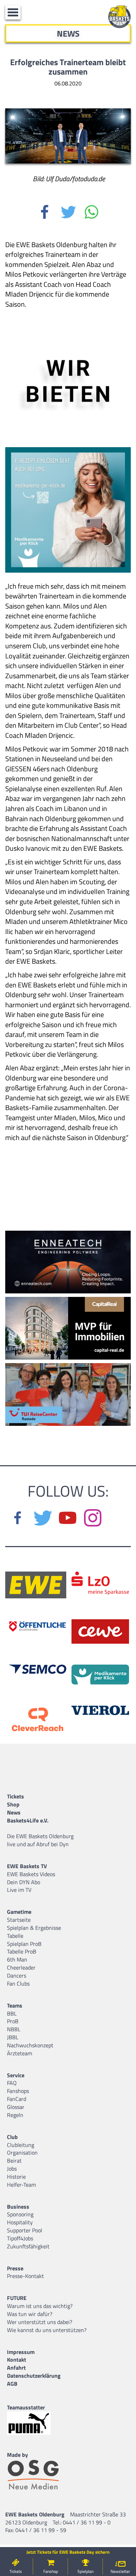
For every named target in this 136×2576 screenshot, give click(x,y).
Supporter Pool (25, 2230)
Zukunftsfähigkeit (28, 2246)
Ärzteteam (20, 2053)
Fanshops (18, 2091)
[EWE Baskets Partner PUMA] (35, 2423)
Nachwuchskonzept (30, 2045)
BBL (12, 2013)
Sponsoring (20, 2214)
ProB (13, 2021)
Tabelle (15, 1936)
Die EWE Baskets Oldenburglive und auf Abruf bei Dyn (40, 1840)
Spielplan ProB (24, 1944)
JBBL (13, 2037)
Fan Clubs (18, 1983)
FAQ (12, 2083)
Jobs (12, 2169)
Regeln (15, 2115)
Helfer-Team (21, 2185)
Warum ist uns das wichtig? (40, 2306)
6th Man (17, 1959)
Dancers (17, 1975)
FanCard (17, 2099)
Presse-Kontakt (25, 2276)
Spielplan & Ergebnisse (34, 1928)
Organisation (22, 2153)
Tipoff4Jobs (20, 2238)
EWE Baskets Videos (31, 1874)
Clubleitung (21, 2145)
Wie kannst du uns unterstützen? (47, 2330)
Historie (16, 2177)
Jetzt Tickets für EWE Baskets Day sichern (68, 2552)
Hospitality (20, 2222)
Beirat (14, 2161)
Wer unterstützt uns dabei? (40, 2322)
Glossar (16, 2107)
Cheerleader (21, 1967)
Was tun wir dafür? (30, 2314)
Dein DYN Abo (24, 1882)
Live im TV (19, 1890)
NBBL (14, 2029)
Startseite (19, 1920)
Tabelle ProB (22, 1951)
